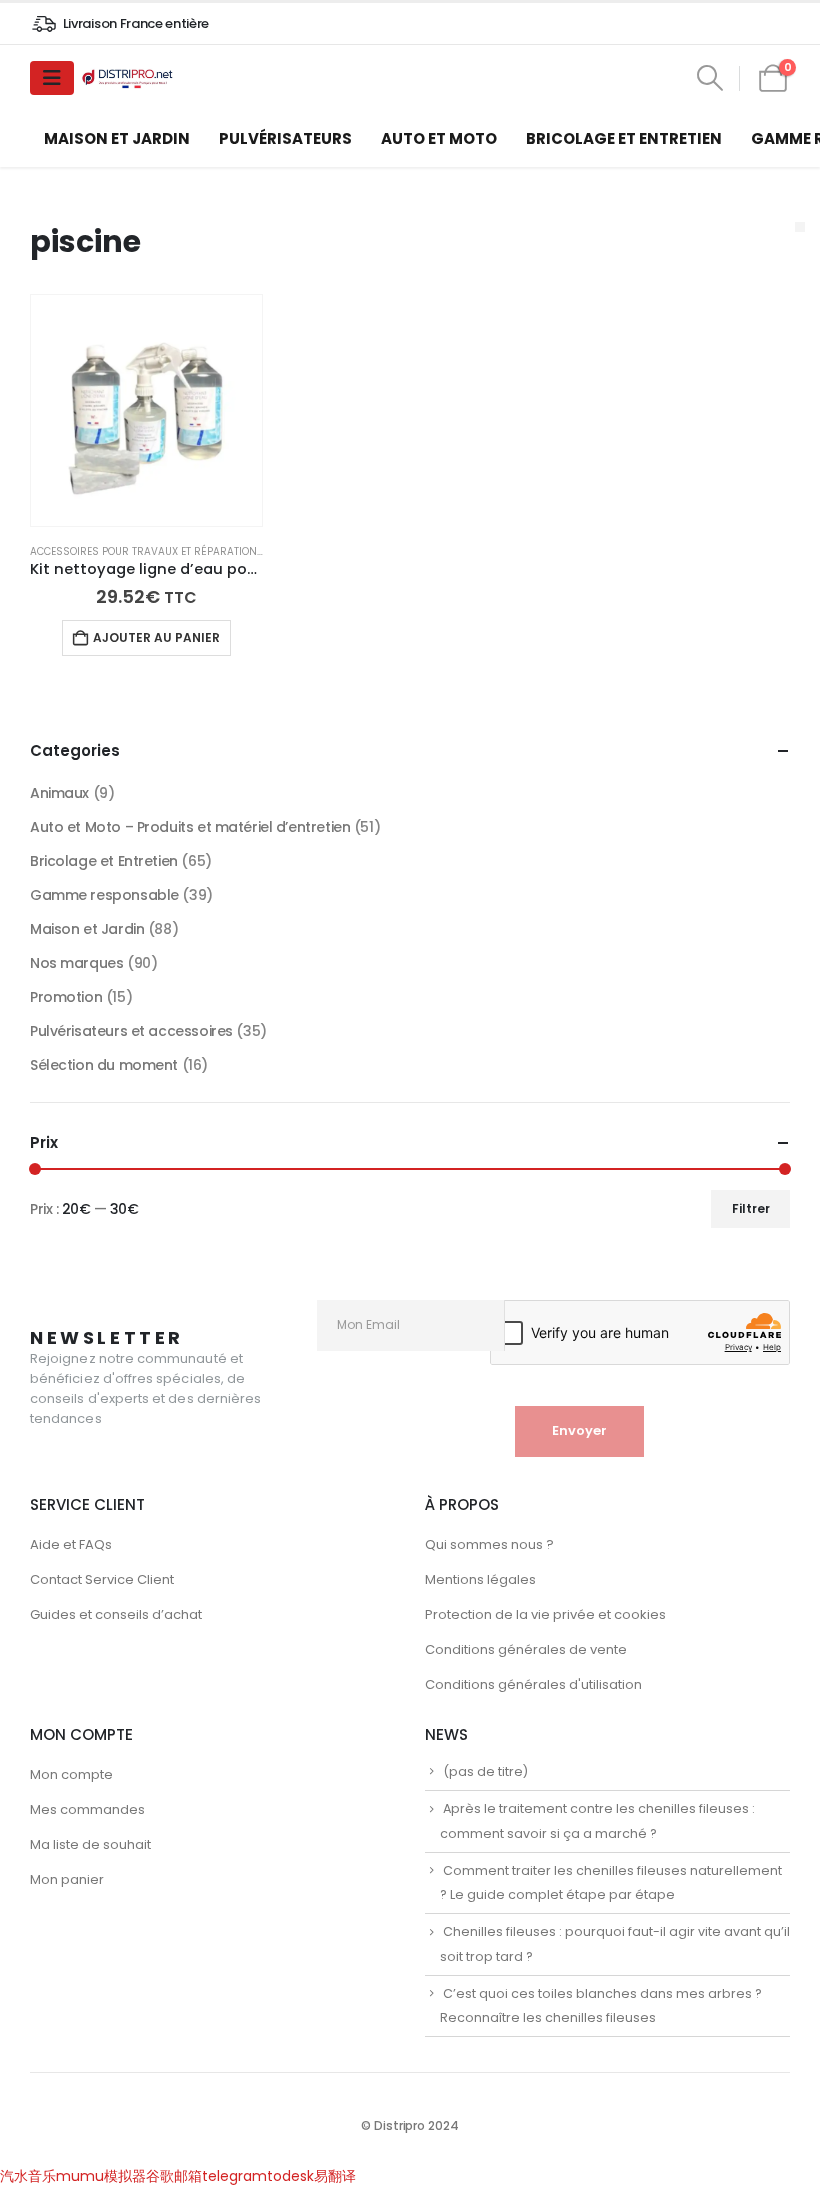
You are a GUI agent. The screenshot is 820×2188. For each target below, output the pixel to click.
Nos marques (76, 963)
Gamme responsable (104, 895)
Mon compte (71, 1774)
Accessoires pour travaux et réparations (147, 551)
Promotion (66, 997)
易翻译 (335, 2176)
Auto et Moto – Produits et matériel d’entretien (190, 827)
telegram (234, 2176)
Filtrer (751, 1208)
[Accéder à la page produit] (146, 410)
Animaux (59, 793)
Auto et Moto (439, 138)
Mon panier (67, 1879)
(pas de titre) (485, 1771)
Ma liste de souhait (90, 1844)
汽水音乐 (28, 2176)
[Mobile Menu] (52, 78)
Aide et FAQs (71, 1544)
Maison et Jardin (117, 138)
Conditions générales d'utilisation (533, 1684)
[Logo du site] (129, 78)
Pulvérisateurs (285, 138)
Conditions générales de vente (526, 1649)
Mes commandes (87, 1809)
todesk (290, 2176)
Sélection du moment (104, 1065)
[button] (709, 78)
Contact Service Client (102, 1579)
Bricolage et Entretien (624, 138)
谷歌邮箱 (174, 2176)
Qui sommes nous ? (489, 1544)
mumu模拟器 (101, 2176)
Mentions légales (480, 1579)
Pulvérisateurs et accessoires (131, 1031)
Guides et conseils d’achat (116, 1614)
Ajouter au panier (156, 637)
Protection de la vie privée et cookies (545, 1614)
